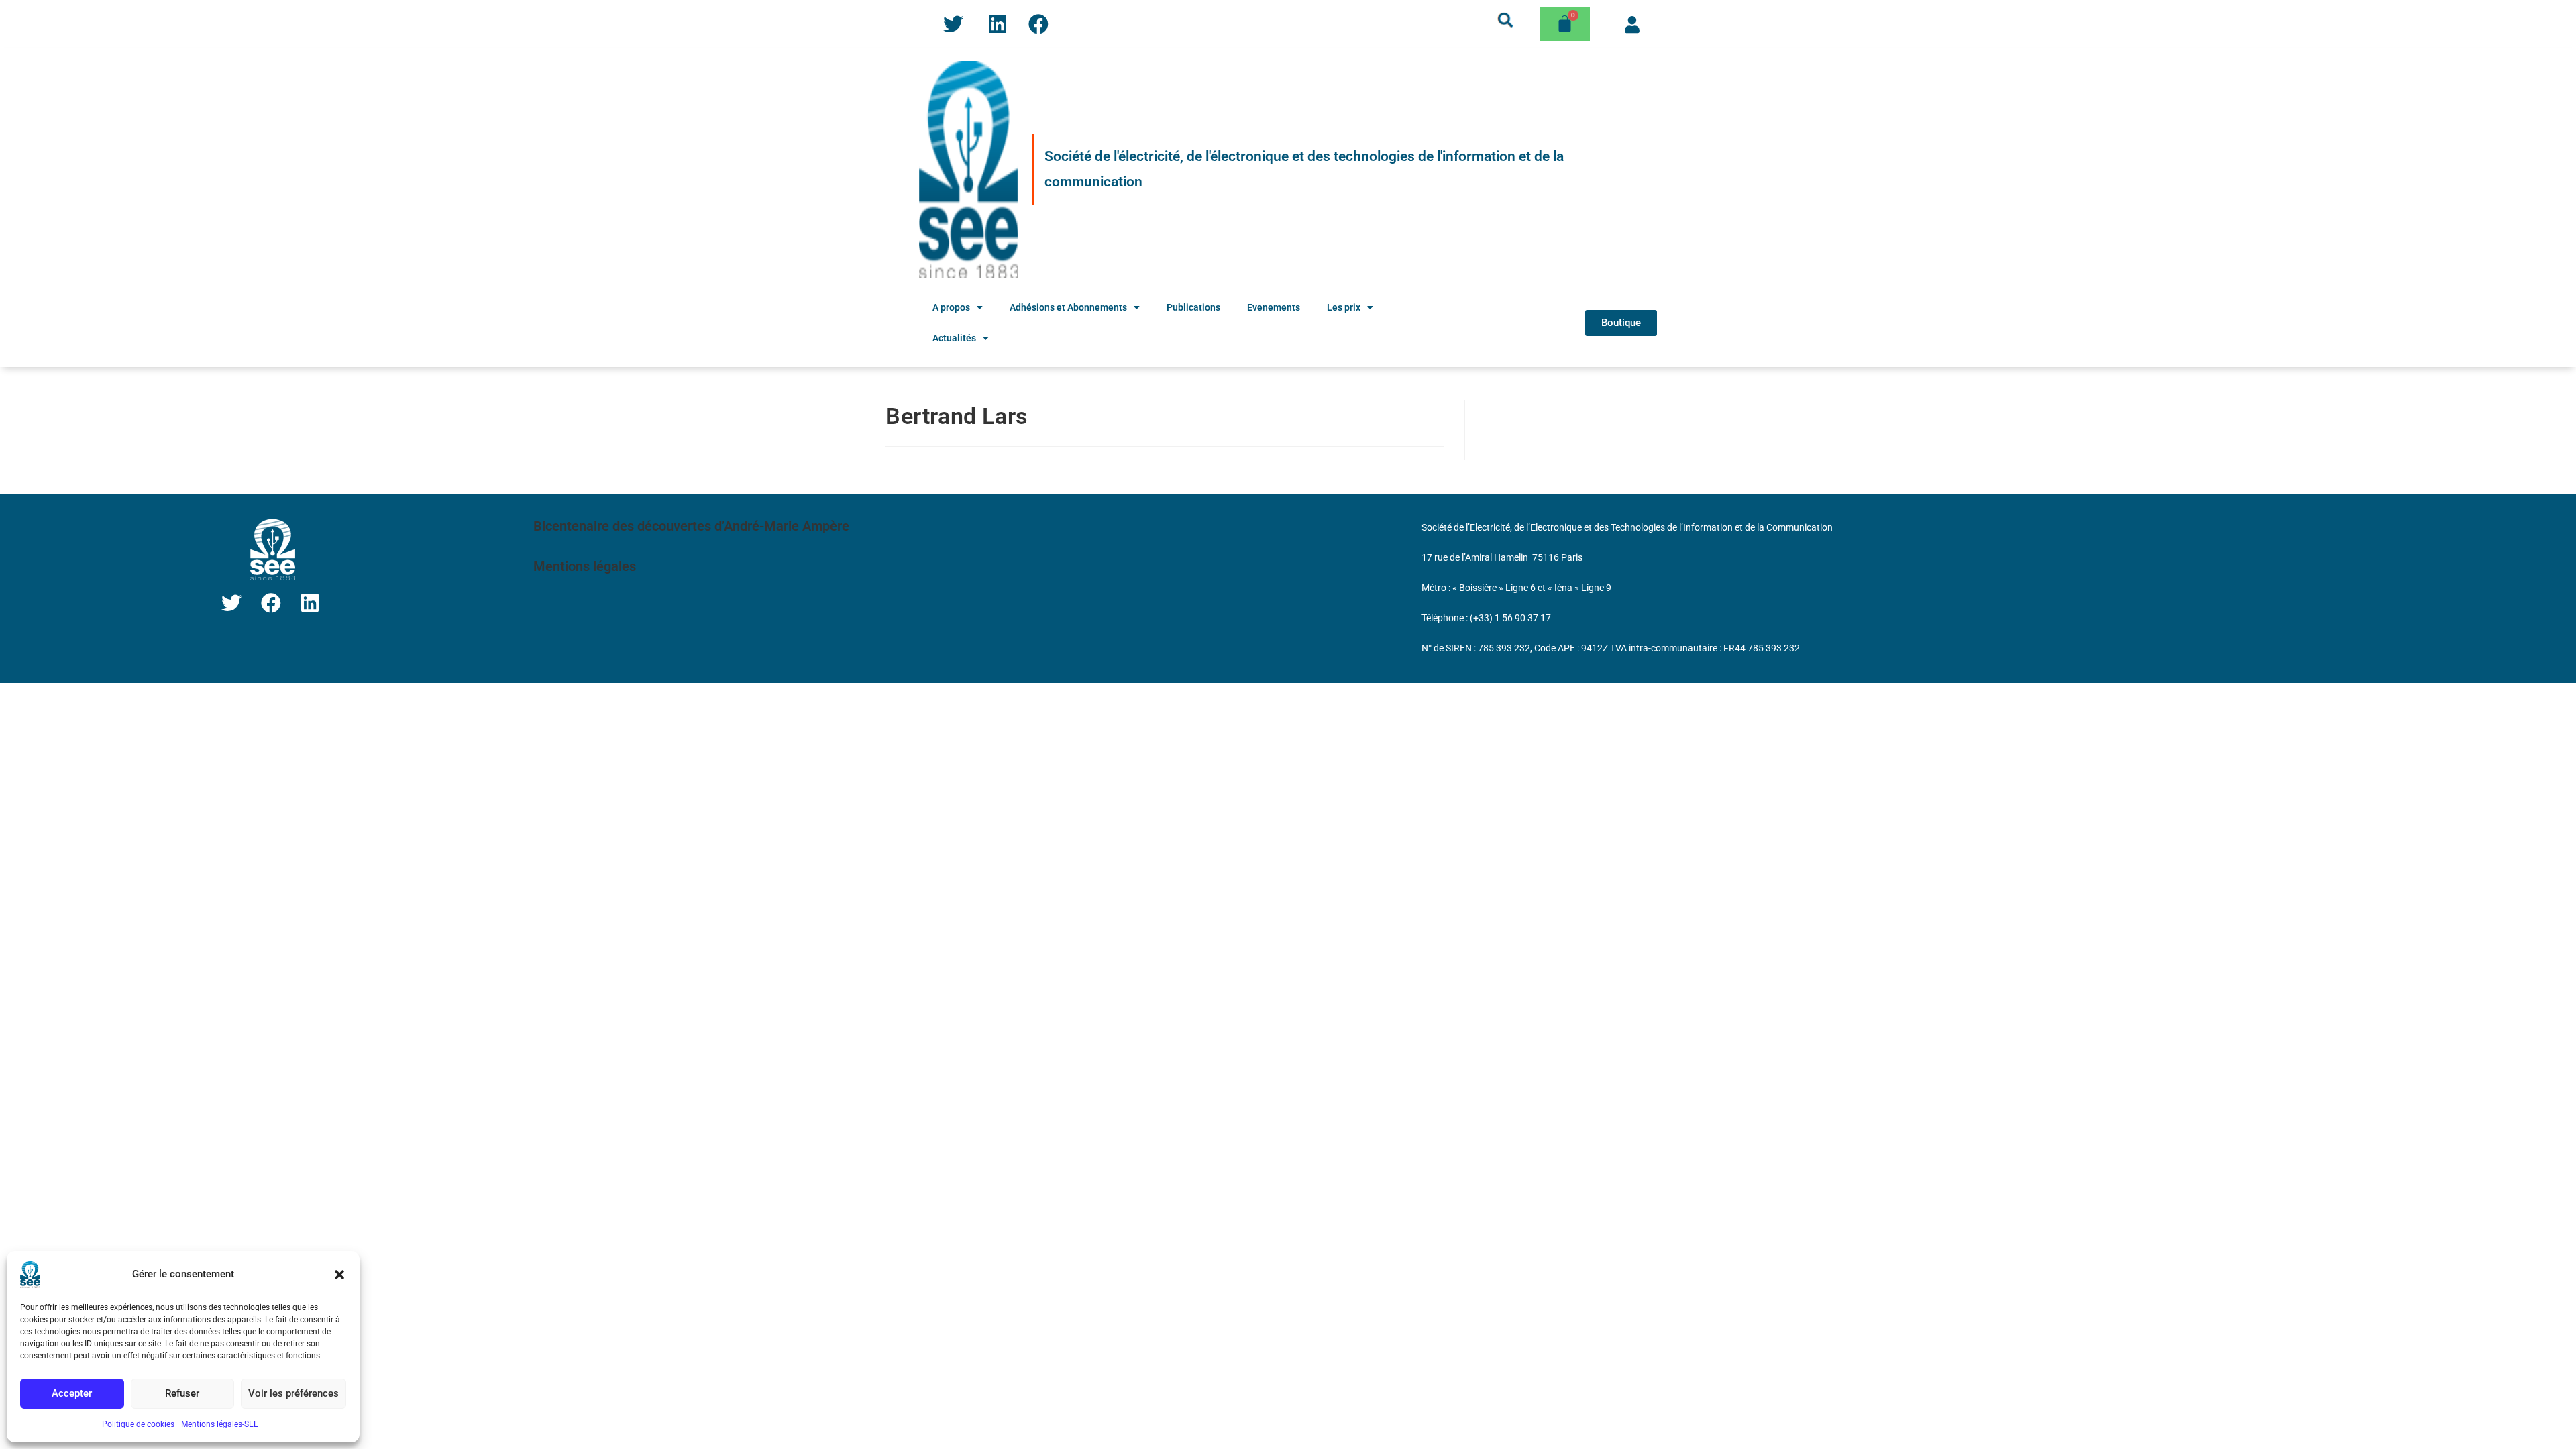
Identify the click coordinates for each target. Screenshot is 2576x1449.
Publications (1193, 307)
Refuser (182, 1393)
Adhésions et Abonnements (1068, 307)
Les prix (1344, 307)
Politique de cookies (138, 1424)
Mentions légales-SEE (220, 1424)
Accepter (72, 1393)
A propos (951, 307)
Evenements (1274, 307)
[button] (339, 1275)
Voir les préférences (293, 1393)
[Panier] (1565, 24)
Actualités (954, 338)
